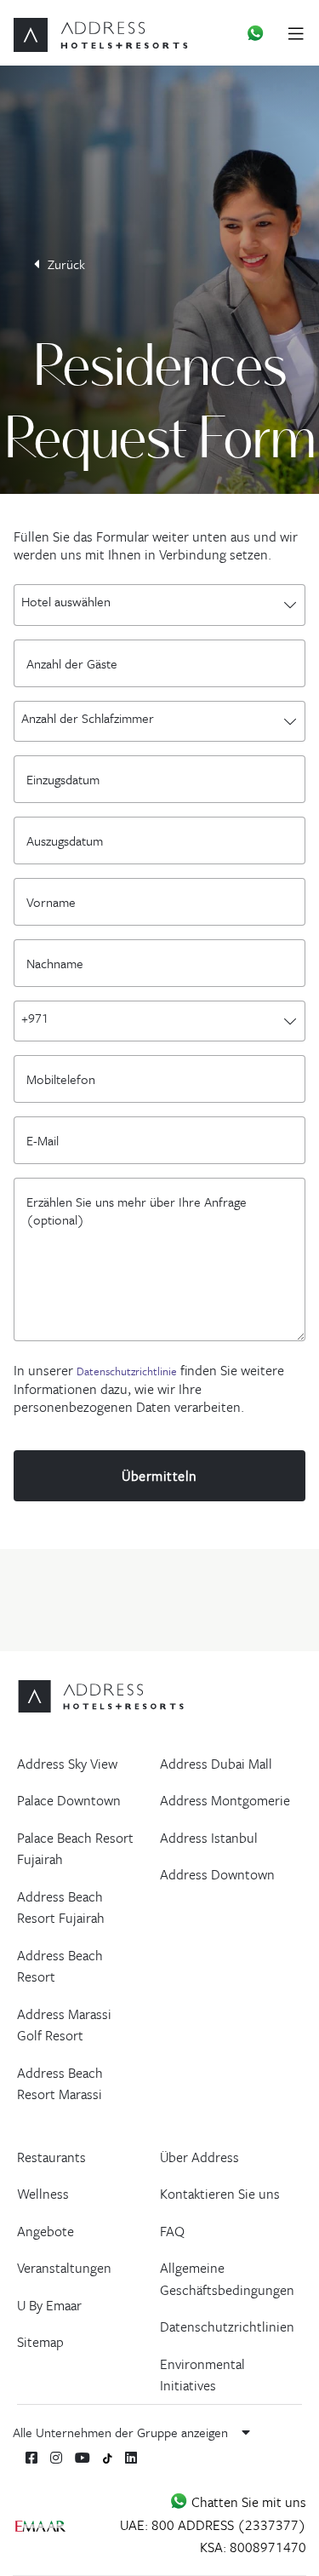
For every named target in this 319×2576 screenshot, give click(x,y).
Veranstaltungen (64, 2268)
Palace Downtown (69, 1800)
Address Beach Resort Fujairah (61, 1908)
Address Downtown (217, 1874)
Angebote (46, 2231)
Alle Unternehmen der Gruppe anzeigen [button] (122, 2432)
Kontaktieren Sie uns (220, 2194)
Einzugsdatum (67, 778)
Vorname (55, 901)
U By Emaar (49, 2305)
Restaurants (51, 2157)
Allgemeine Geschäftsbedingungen (227, 2279)
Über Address (199, 2157)
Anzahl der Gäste (76, 663)
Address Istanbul (209, 1838)
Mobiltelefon (65, 1078)
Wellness (43, 2194)
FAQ (172, 2231)
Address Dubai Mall (216, 1764)
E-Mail (47, 1139)
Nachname (59, 962)
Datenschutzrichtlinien (227, 2326)
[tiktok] (108, 2457)
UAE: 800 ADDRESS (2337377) (213, 2525)
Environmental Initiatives (202, 2375)
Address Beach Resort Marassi (60, 2084)
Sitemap (40, 2342)
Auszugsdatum (65, 840)
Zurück (66, 264)
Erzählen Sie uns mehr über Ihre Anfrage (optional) (137, 1201)
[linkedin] (131, 2458)
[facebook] (31, 2458)
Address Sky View (67, 1764)
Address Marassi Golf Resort (64, 2025)
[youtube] (83, 2458)
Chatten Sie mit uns (247, 2502)
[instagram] (56, 2458)
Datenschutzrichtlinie (127, 1371)
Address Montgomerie (225, 1800)
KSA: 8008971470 (253, 2547)
